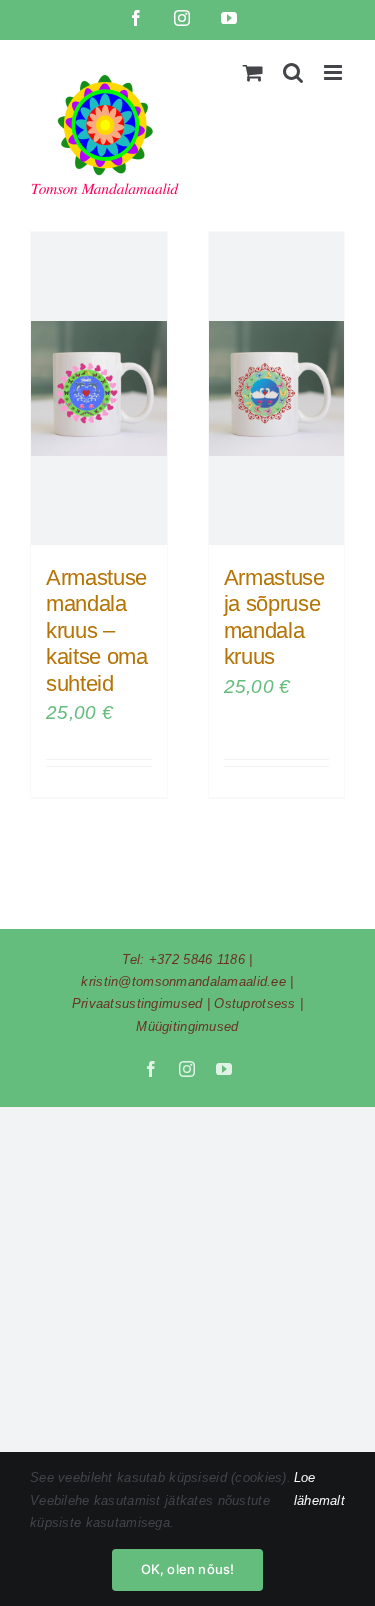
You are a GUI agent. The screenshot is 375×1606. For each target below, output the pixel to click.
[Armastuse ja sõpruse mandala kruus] (277, 388)
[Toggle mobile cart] (253, 72)
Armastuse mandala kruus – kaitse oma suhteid (97, 630)
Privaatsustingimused (137, 1003)
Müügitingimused (187, 1026)
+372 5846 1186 (197, 959)
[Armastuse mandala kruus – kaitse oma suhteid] (99, 388)
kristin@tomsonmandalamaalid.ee (183, 981)
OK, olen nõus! (188, 1569)
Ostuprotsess (254, 1003)
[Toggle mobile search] (293, 72)
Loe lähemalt (319, 1488)
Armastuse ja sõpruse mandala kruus (274, 617)
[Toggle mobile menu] (334, 72)
